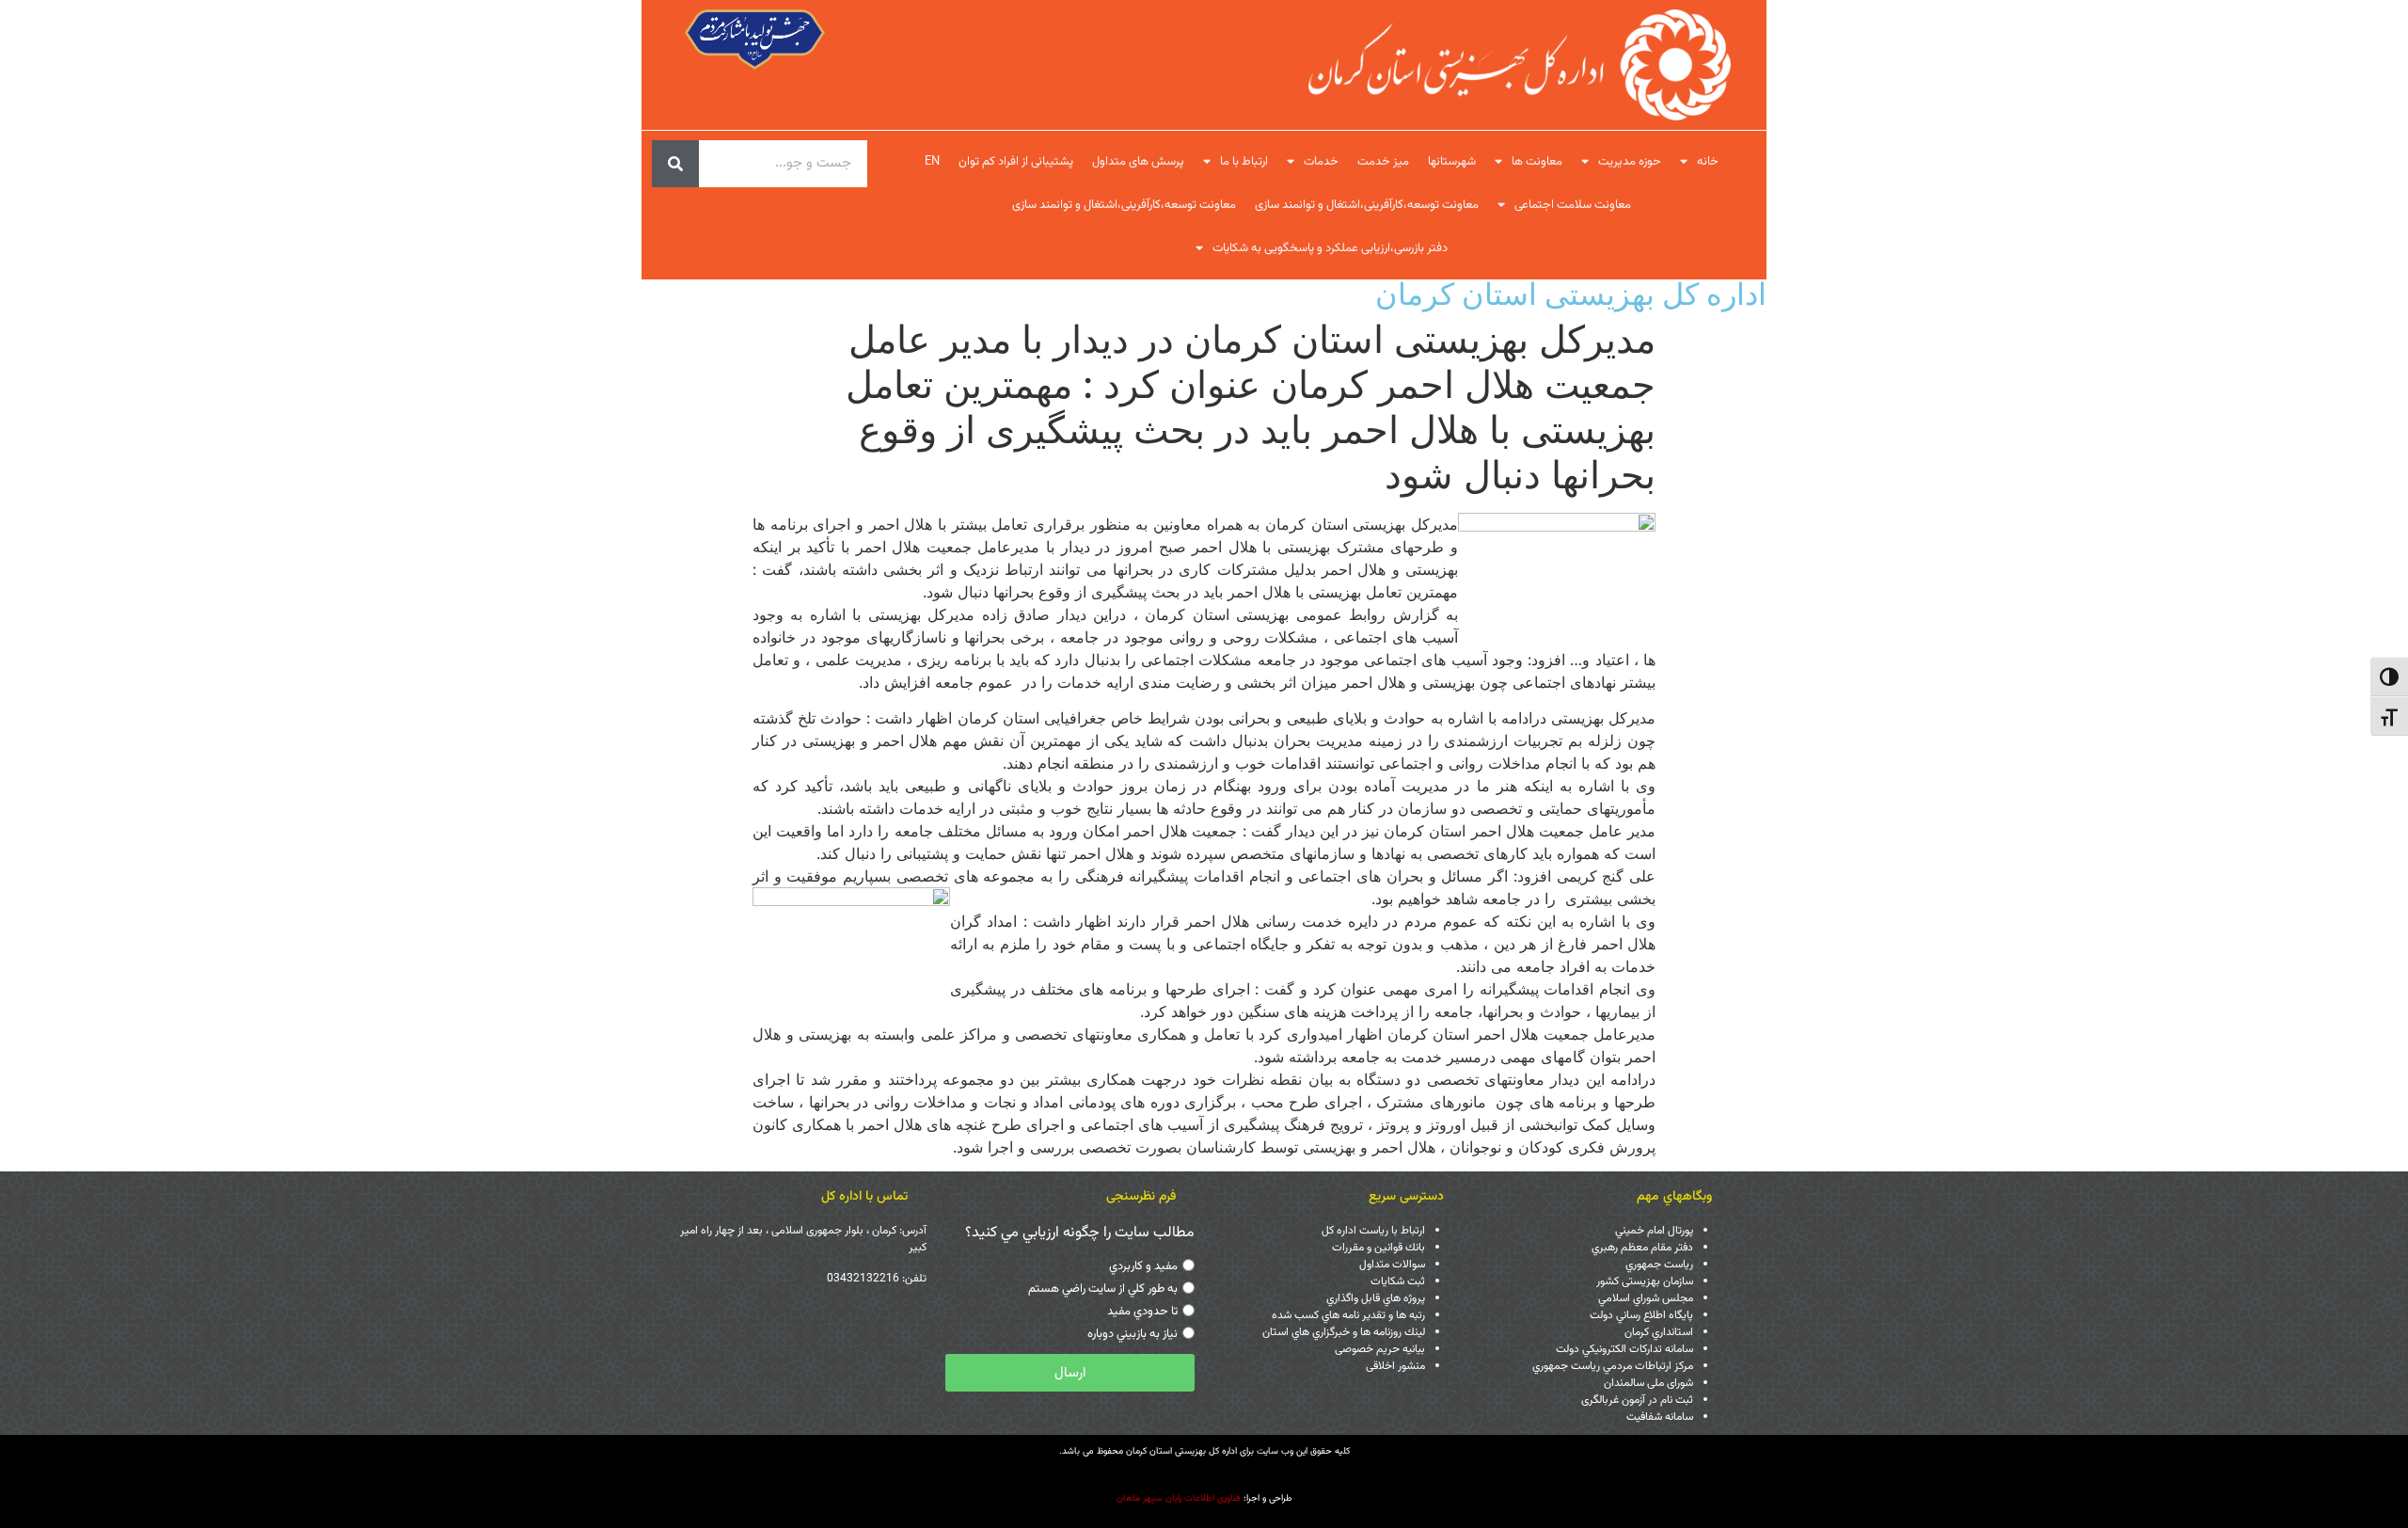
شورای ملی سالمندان (1648, 1383)
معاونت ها (1537, 162)
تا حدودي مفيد (1142, 1312)
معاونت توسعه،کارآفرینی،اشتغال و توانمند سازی (1367, 205)
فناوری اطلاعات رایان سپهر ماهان (1179, 1498)
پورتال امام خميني (1654, 1231)
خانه (1708, 162)
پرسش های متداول (1138, 162)
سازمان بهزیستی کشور (1645, 1281)
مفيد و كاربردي (1143, 1266)
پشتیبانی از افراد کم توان (1016, 162)
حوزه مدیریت (1630, 162)
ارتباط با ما (1244, 162)
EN (932, 162)
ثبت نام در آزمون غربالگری (1637, 1400)
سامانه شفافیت (1660, 1417)
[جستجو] (675, 164)
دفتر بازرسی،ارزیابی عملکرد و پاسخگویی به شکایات (1330, 248)
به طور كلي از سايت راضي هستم (1103, 1289)
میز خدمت (1383, 162)
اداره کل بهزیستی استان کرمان (1571, 294)
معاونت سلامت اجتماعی (1573, 205)
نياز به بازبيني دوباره (1133, 1334)
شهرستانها (1452, 162)
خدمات (1321, 162)
